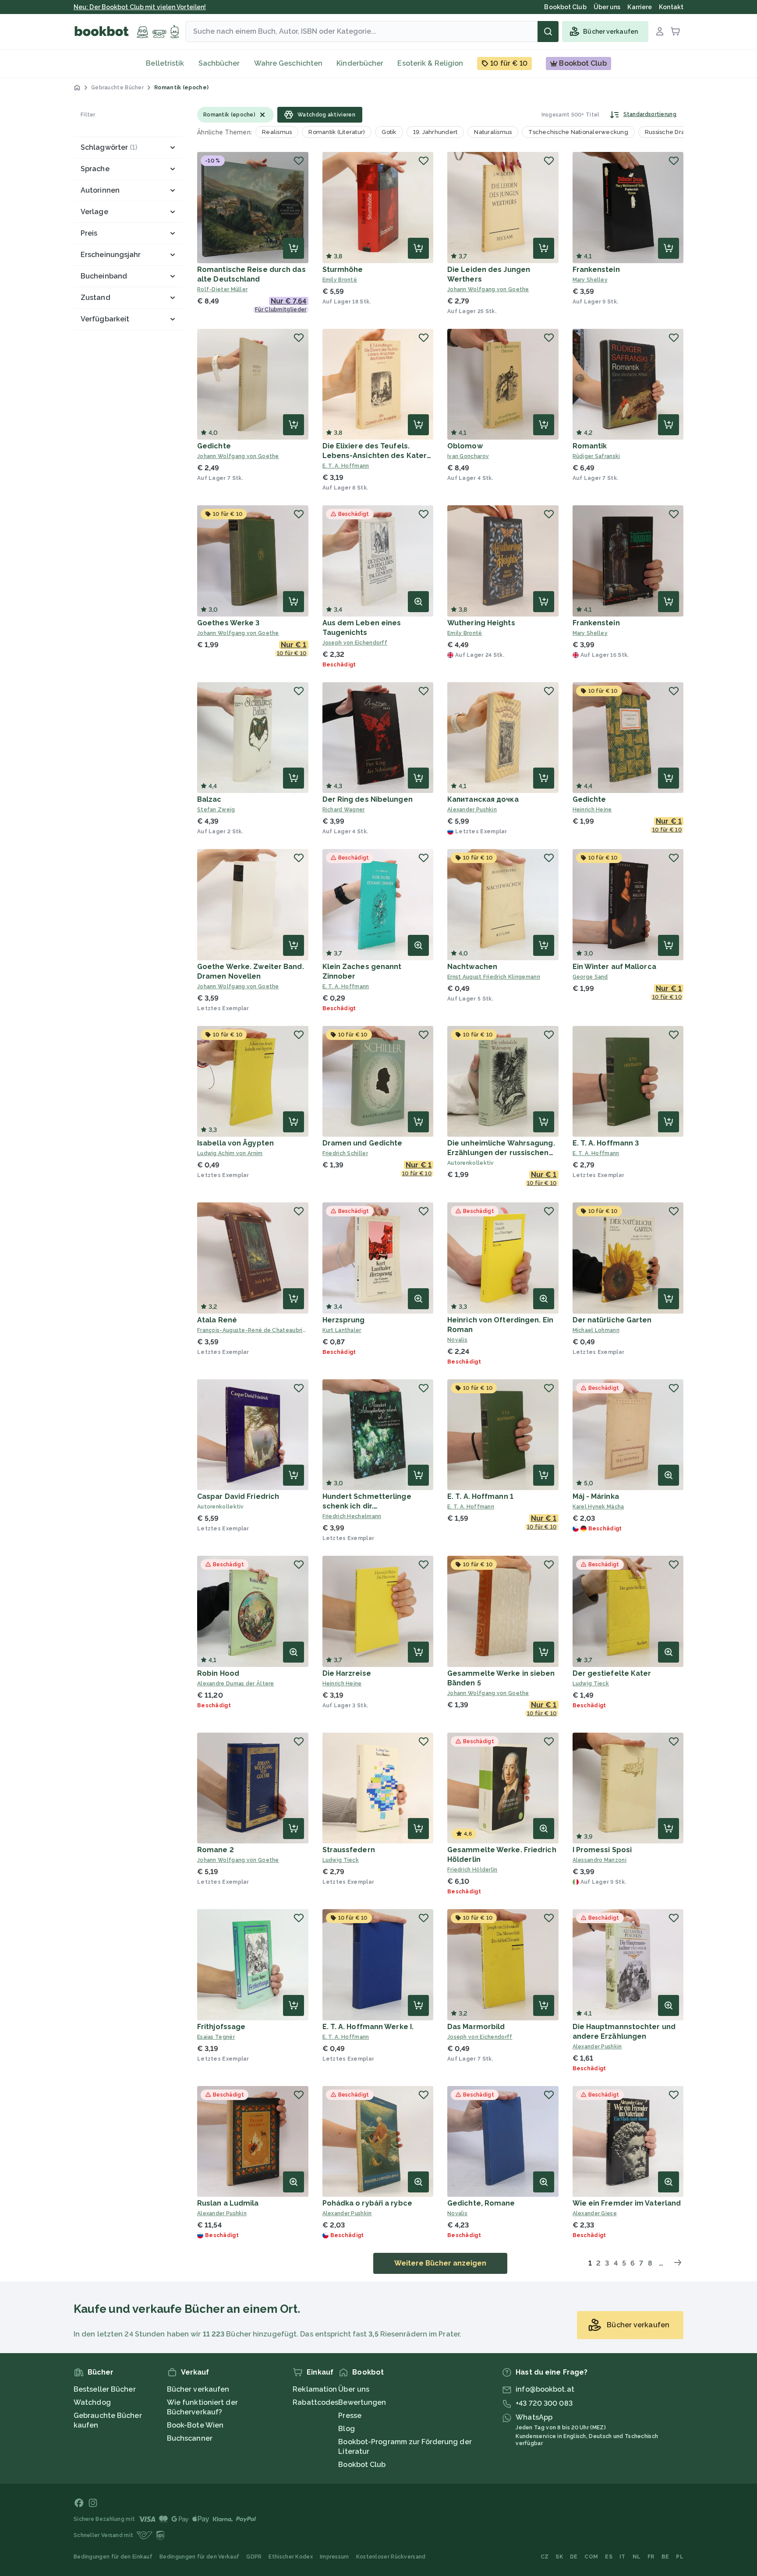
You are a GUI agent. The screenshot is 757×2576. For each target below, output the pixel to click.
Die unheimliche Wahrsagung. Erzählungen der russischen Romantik (501, 1153)
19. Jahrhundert (435, 132)
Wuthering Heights (481, 623)
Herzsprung (344, 1320)
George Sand (590, 977)
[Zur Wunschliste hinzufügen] (299, 161)
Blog (346, 2429)
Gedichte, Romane (481, 2203)
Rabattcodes (315, 2402)
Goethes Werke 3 (228, 623)
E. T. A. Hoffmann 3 (606, 1143)
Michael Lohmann (596, 1330)
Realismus (277, 132)
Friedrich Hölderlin (472, 1870)
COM (591, 2557)
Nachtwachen (472, 967)
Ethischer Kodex (291, 2557)
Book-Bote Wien (195, 2425)
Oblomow (465, 446)
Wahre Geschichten (288, 63)
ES (609, 2557)
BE (665, 2557)
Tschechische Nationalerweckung (578, 132)
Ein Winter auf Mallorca (614, 967)
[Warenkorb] (676, 32)
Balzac (209, 799)
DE (574, 2557)
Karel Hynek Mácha (598, 1507)
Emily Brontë (340, 280)
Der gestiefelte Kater (612, 1673)
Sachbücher (219, 63)
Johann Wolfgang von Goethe (488, 289)
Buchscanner (190, 2438)
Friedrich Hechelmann (352, 1516)
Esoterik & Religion (430, 63)
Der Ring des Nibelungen (368, 799)
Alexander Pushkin (472, 810)
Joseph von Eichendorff (355, 643)
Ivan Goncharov (468, 456)
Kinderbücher (360, 63)
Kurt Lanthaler (342, 1330)
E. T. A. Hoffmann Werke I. (368, 2027)
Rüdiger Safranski (596, 456)
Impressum (334, 2557)
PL (680, 2557)
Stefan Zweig (216, 810)
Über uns (354, 2389)
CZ (545, 2557)
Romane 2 (216, 1850)
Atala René (217, 1320)
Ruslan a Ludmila (228, 2203)
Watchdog (92, 2402)
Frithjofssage (221, 2027)
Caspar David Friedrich (238, 1496)
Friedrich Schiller (345, 1153)
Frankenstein (596, 270)
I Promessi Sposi (602, 1850)
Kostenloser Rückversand (391, 2557)
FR (651, 2557)
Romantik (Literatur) (337, 132)
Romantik (590, 446)
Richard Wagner (344, 810)
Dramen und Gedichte (363, 1143)
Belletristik (165, 63)
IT (623, 2557)
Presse (350, 2416)
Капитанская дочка (483, 799)
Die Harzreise (347, 1673)
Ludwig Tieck (591, 1684)
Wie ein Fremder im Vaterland (627, 2203)
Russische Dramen (672, 132)
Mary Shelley (590, 280)
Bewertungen (362, 2402)
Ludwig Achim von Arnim (230, 1153)
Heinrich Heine (592, 810)
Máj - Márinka (596, 1496)
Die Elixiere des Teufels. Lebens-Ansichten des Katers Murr (377, 456)
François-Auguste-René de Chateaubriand (253, 1330)
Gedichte (214, 446)
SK (559, 2557)
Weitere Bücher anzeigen (440, 2263)
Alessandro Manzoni (600, 1860)
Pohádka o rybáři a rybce (367, 2203)
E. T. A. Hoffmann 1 (480, 1496)
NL (637, 2557)
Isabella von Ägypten (235, 1143)
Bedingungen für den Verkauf (199, 2557)
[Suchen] (548, 32)
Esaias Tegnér (216, 2037)
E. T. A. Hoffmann (346, 466)
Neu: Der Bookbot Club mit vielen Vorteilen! (140, 7)
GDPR (254, 2557)
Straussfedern (349, 1850)
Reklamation (315, 2389)
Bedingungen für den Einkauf (113, 2557)
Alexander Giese (595, 2213)
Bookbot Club (362, 2465)
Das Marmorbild (476, 2027)
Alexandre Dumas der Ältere (236, 1684)
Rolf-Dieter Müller (222, 289)
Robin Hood (218, 1673)
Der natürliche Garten (612, 1320)
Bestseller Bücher (105, 2389)
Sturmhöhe (343, 270)
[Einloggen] (660, 32)
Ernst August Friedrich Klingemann (494, 977)
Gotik (389, 132)
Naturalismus (493, 132)
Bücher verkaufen (198, 2389)
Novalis (457, 1340)
